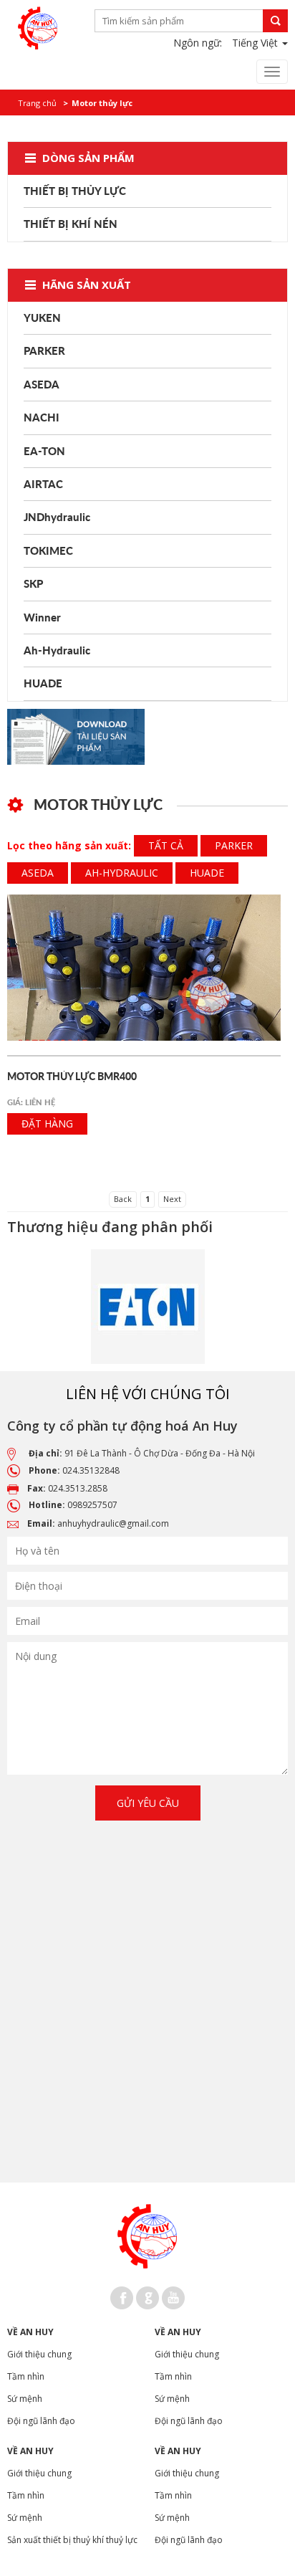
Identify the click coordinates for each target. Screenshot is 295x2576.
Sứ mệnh (25, 2399)
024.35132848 (91, 1470)
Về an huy (30, 2332)
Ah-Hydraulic (122, 873)
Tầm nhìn (26, 2376)
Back (123, 1199)
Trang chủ (37, 103)
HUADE (207, 873)
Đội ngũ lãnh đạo (41, 2421)
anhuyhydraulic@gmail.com (113, 1523)
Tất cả (166, 845)
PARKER (234, 845)
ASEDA (38, 873)
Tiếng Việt (256, 43)
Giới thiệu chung (39, 2354)
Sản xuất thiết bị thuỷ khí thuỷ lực (72, 2540)
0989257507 (92, 1505)
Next (172, 1199)
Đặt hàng (47, 1124)
